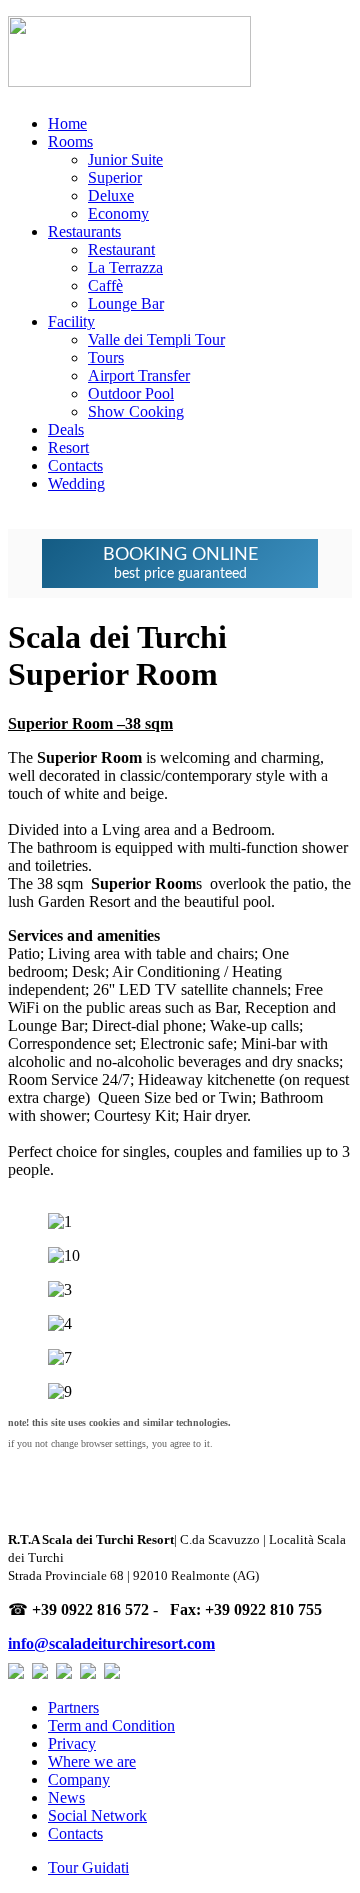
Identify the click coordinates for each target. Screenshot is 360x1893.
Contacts (75, 465)
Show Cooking (136, 411)
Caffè (105, 285)
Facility (71, 321)
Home (67, 123)
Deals (66, 429)
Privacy (72, 1743)
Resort (68, 447)
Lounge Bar (126, 303)
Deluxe (111, 195)
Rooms (70, 141)
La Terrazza (125, 267)
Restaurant (121, 249)
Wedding (76, 483)
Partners (73, 1707)
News (66, 1797)
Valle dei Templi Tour (156, 339)
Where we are (92, 1761)
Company (79, 1779)
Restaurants (84, 231)
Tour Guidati (88, 1867)
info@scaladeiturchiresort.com (111, 1643)
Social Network (97, 1815)
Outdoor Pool (131, 393)
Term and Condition (111, 1725)
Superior (115, 177)
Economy (118, 213)
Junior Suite (125, 159)
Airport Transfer (139, 375)
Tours (106, 357)
